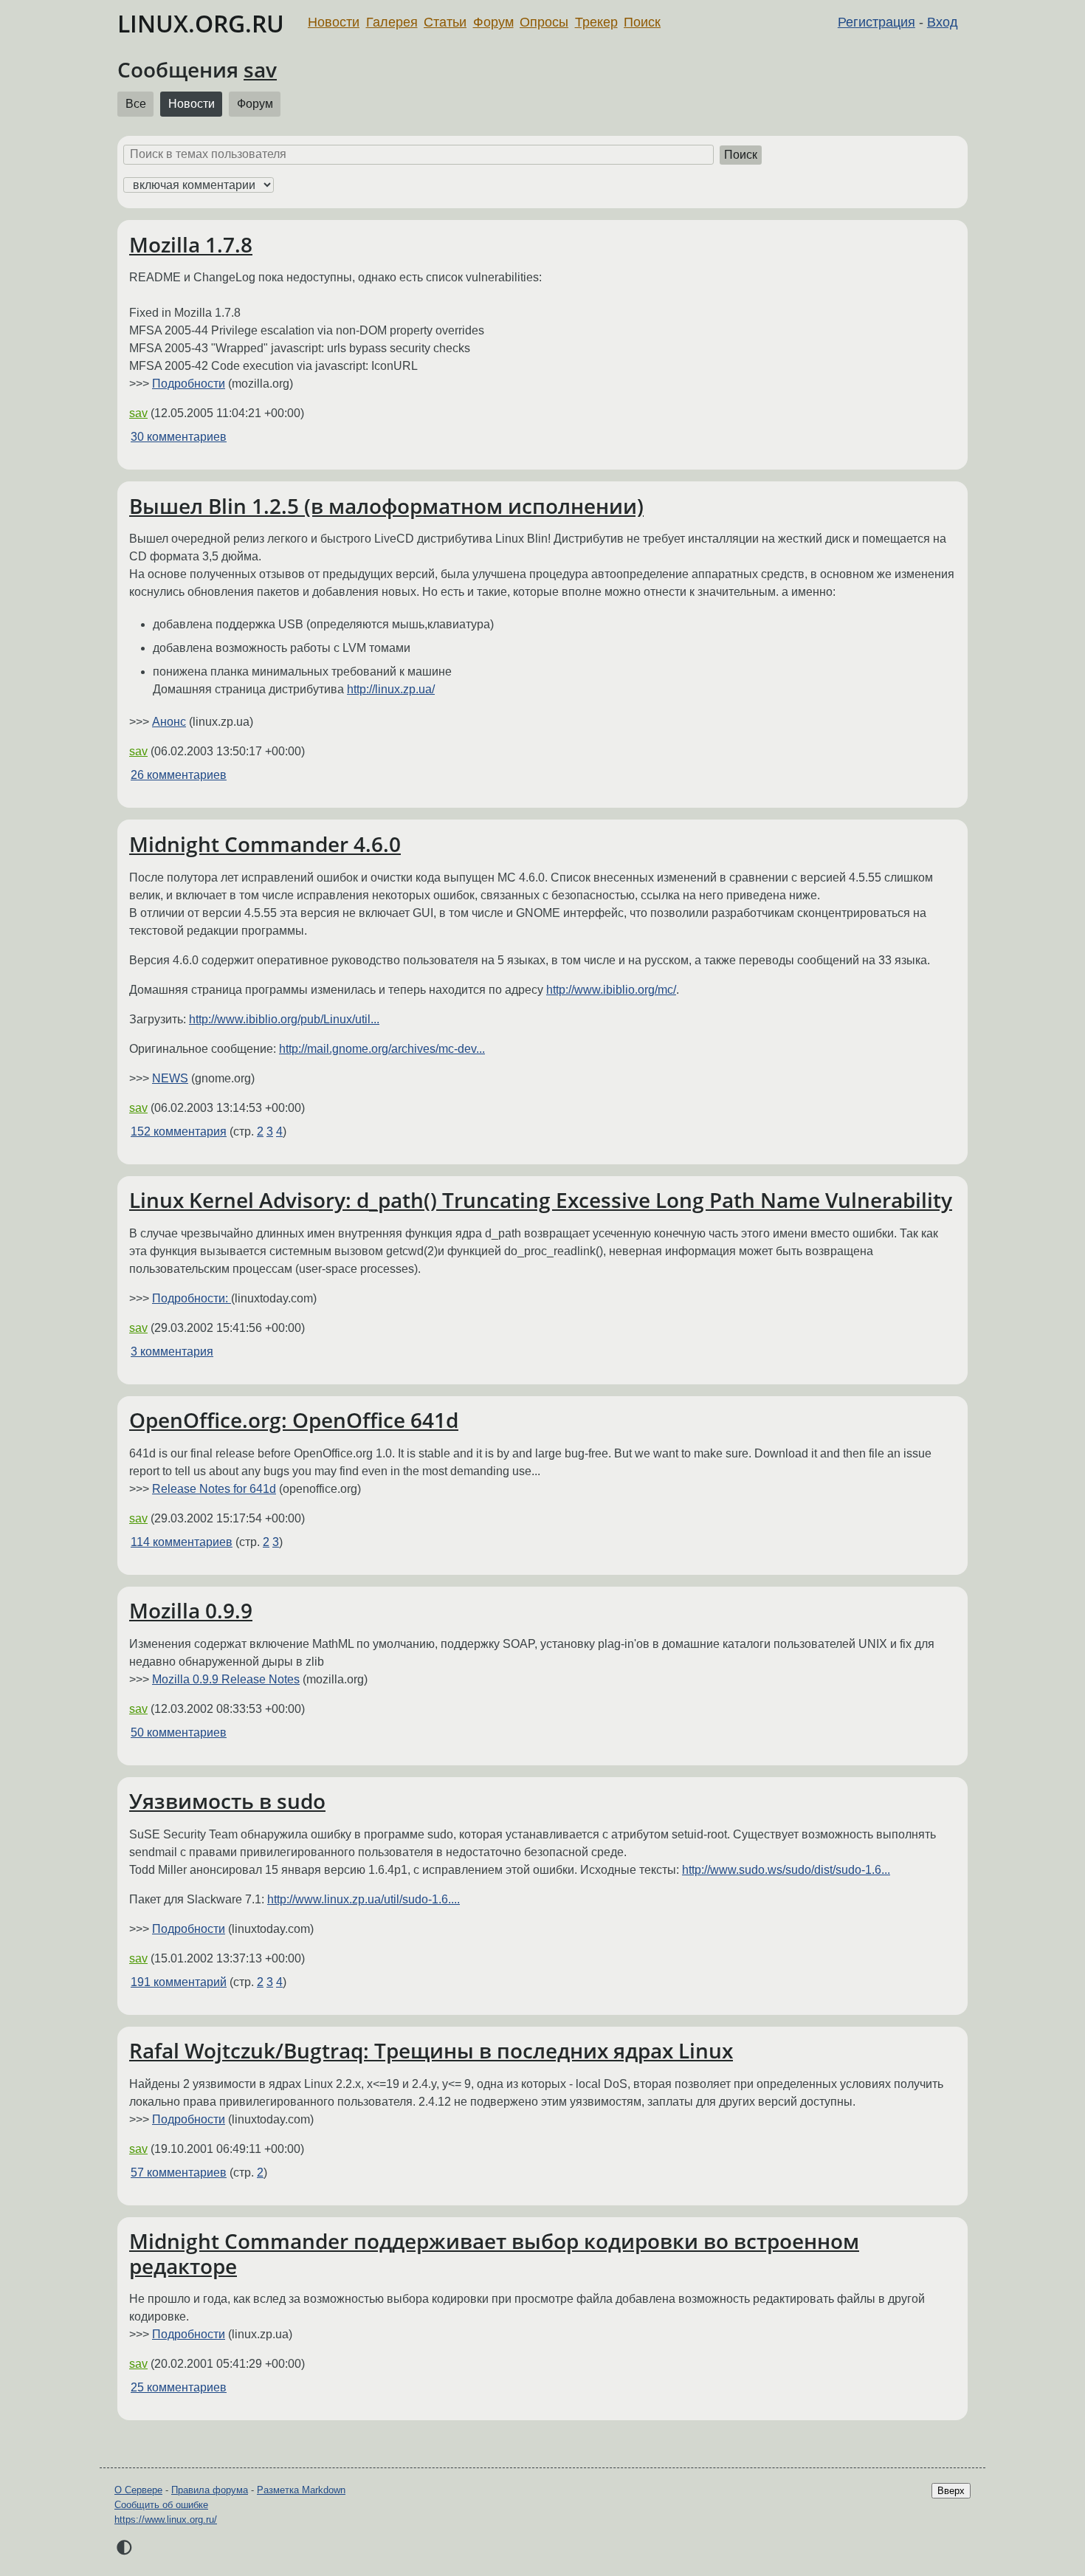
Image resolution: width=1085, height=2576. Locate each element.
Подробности (189, 384)
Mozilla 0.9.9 (191, 1610)
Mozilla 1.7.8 (191, 244)
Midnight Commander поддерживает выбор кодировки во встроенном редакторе (494, 2253)
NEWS (170, 1078)
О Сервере (138, 2490)
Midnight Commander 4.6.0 (265, 844)
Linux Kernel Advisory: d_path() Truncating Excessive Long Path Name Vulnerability (541, 1200)
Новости (334, 22)
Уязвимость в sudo (227, 1801)
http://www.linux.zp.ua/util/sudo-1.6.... (364, 1899)
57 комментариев (179, 2173)
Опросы (544, 22)
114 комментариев (182, 1542)
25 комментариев (179, 2387)
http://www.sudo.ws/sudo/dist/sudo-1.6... (786, 1870)
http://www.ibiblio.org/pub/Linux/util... (284, 1019)
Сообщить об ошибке (161, 2505)
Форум (493, 22)
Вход (943, 22)
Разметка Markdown (301, 2490)
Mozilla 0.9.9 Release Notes (226, 1679)
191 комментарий (179, 1982)
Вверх (951, 2491)
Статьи (445, 22)
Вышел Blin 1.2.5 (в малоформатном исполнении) (386, 506)
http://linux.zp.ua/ (391, 689)
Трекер (596, 22)
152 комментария (179, 1131)
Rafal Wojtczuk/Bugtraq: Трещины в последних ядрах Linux (431, 2050)
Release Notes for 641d (214, 1489)
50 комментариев (179, 1732)
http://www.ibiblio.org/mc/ (611, 990)
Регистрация (876, 22)
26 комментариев (179, 775)
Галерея (392, 22)
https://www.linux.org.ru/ (166, 2520)
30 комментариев (179, 437)
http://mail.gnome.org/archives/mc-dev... (382, 1049)
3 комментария (172, 1351)
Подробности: (192, 1298)
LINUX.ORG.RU (201, 23)
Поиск (642, 22)
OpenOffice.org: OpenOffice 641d (294, 1420)
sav (260, 69)
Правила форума (210, 2490)
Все (136, 104)
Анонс (169, 722)
